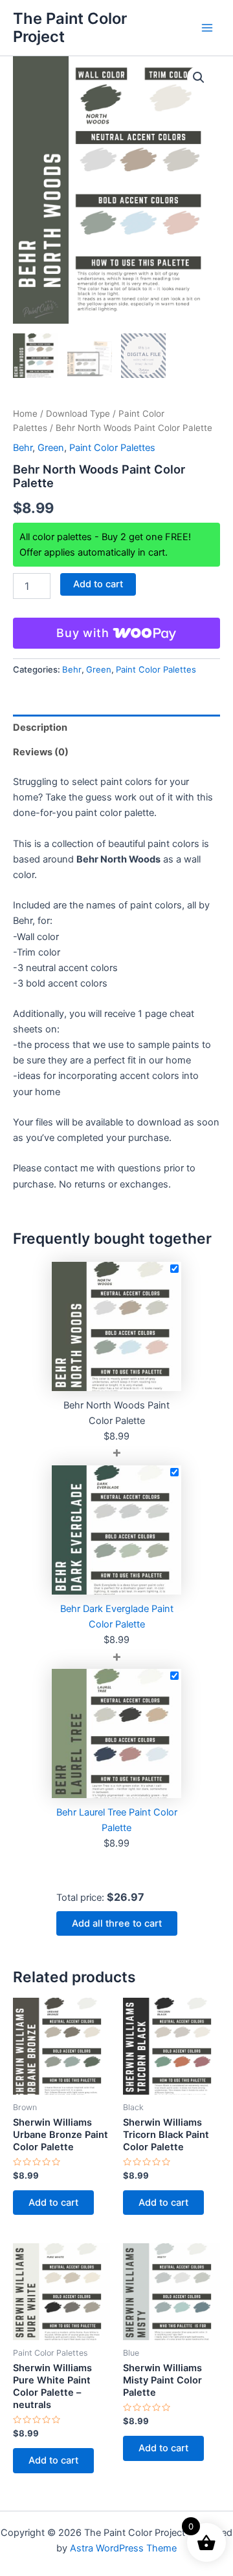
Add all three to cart (117, 1923)
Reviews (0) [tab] (41, 752)
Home (25, 414)
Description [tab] (40, 728)
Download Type (78, 414)
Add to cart (98, 584)
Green (51, 448)
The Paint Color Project (70, 27)
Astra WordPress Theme (123, 2548)
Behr (23, 448)
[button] (199, 78)
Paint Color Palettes (112, 448)
